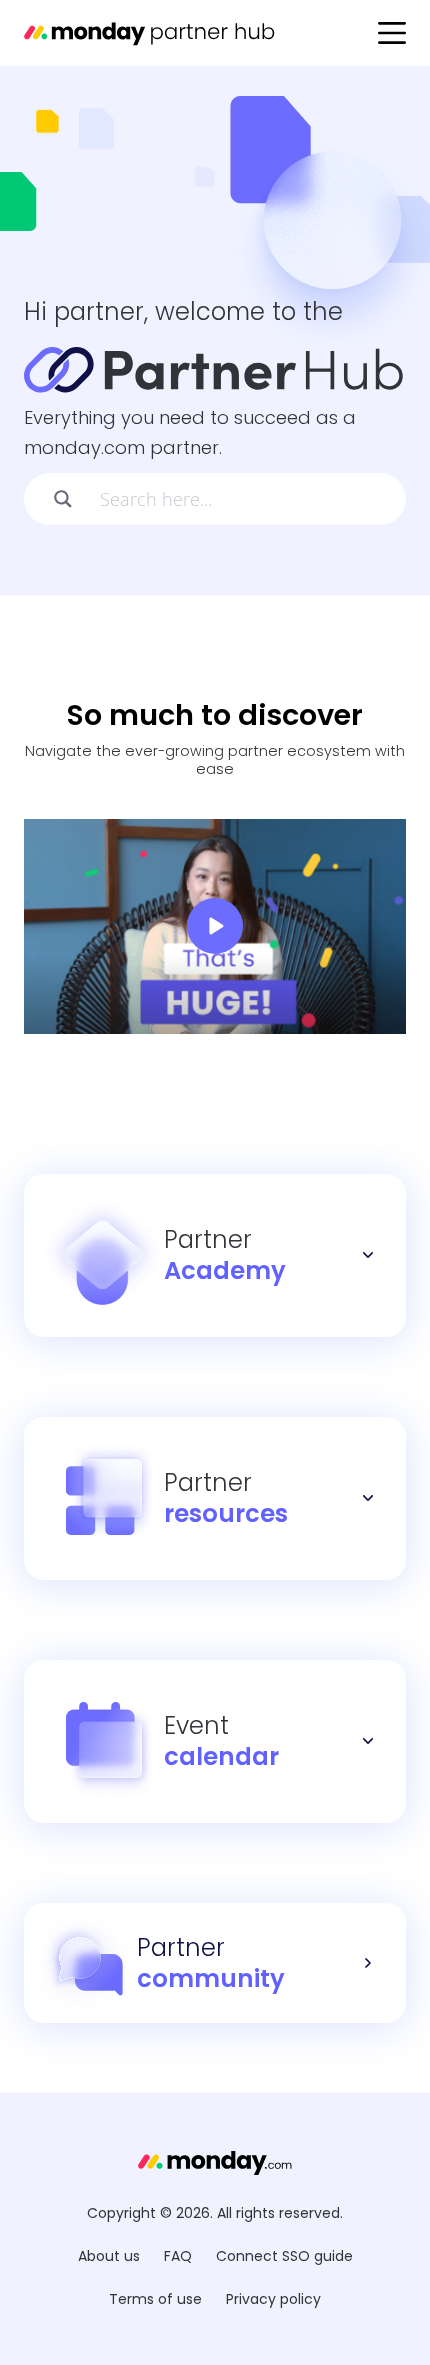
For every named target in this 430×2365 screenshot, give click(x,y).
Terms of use (155, 2299)
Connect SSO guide (284, 2256)
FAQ (178, 2256)
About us (109, 2256)
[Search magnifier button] (56, 499)
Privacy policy (273, 2299)
